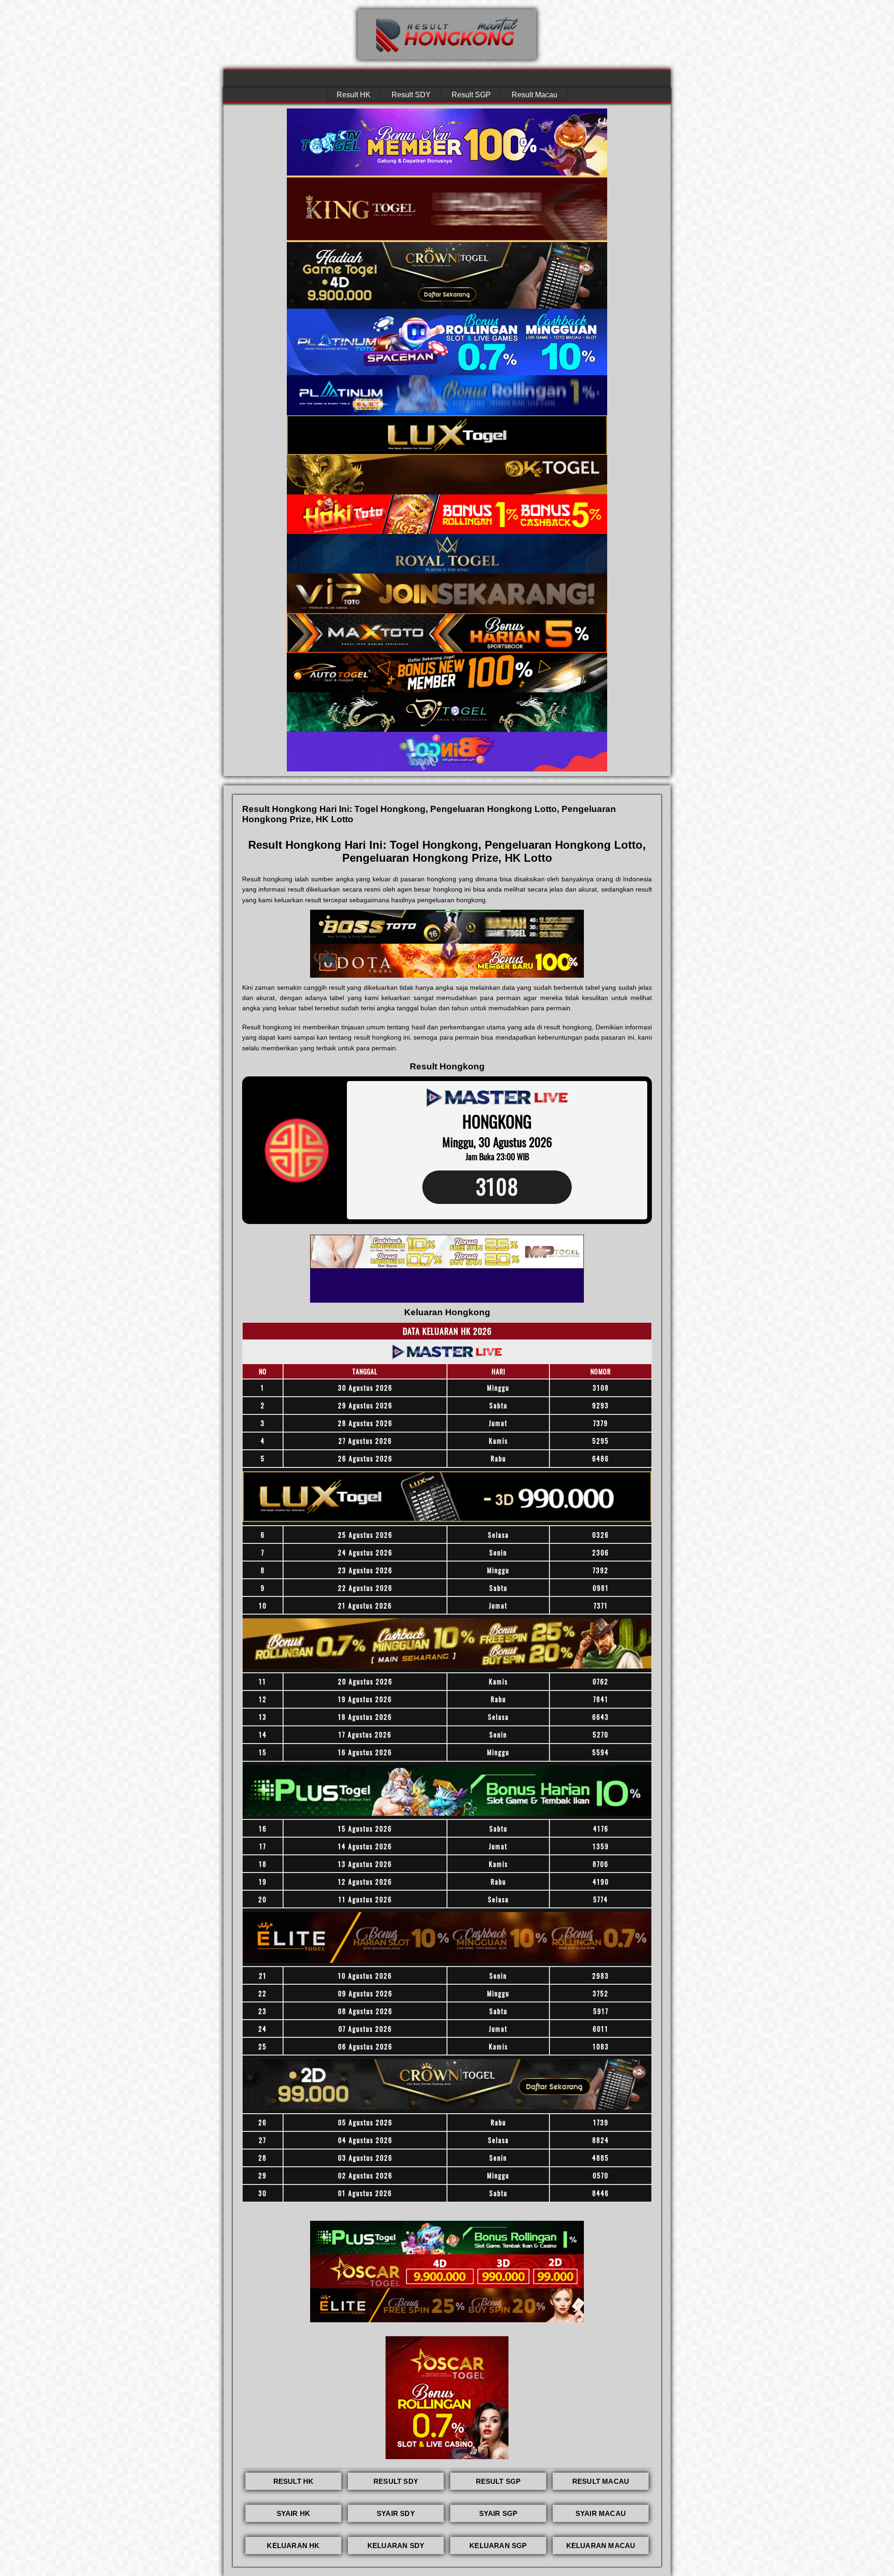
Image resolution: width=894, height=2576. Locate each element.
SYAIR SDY (396, 2513)
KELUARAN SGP (498, 2546)
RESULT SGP (498, 2481)
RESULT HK (294, 2481)
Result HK (354, 95)
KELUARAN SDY (396, 2546)
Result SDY (411, 95)
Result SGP (471, 95)
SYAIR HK (294, 2513)
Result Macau (535, 95)
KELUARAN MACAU (601, 2546)
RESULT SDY (396, 2481)
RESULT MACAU (601, 2481)
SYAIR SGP (498, 2513)
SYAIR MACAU (601, 2513)
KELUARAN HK (293, 2546)
